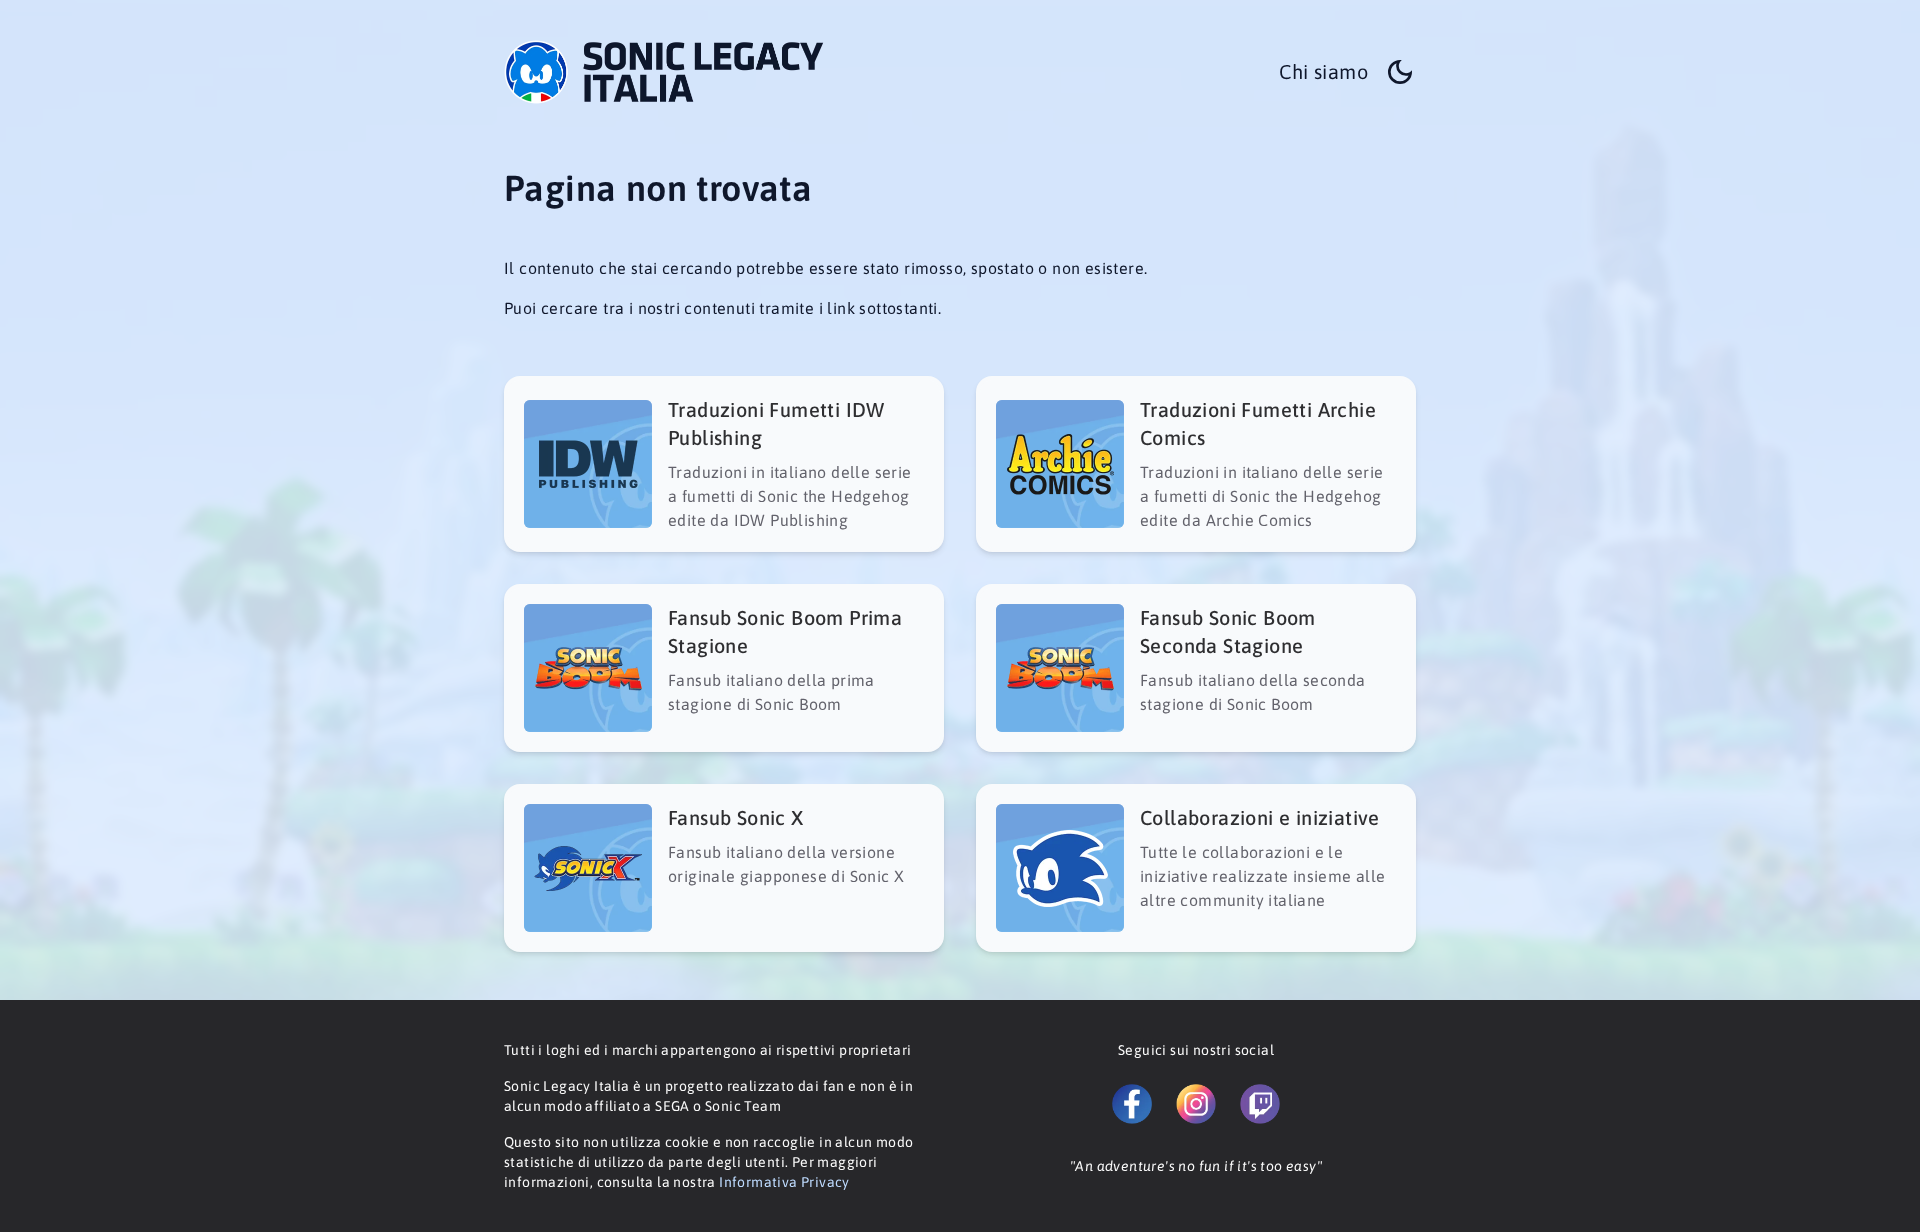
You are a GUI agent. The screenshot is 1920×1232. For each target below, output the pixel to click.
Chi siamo (1323, 71)
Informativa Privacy (784, 1182)
